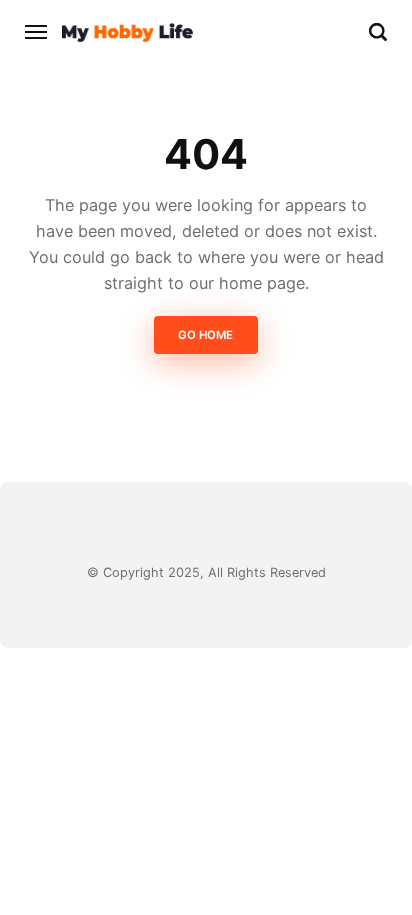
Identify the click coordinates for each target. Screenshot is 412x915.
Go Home (206, 335)
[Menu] (37, 32)
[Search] (378, 32)
